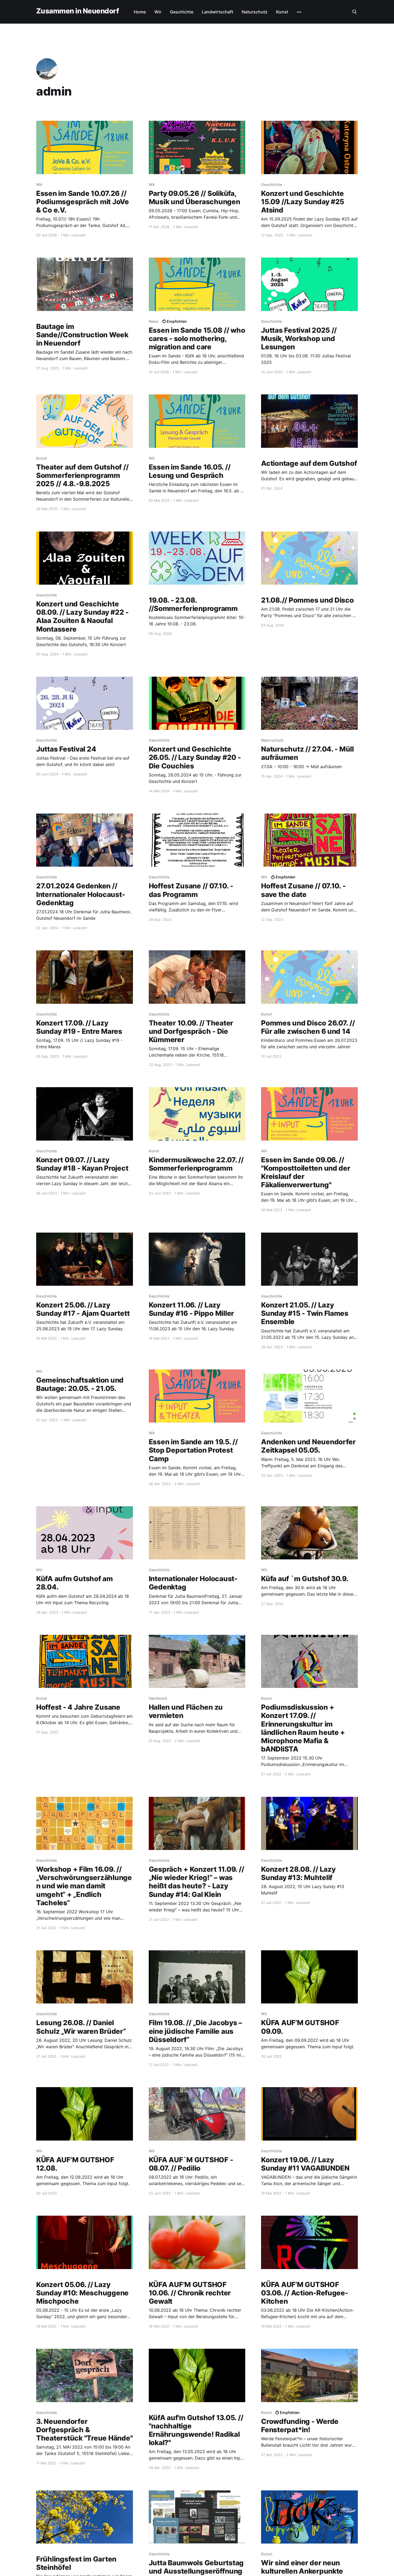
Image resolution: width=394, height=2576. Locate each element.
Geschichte (182, 12)
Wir (158, 12)
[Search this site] (355, 12)
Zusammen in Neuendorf (77, 11)
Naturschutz (255, 12)
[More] (299, 12)
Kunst (282, 12)
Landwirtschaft (218, 12)
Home (140, 12)
